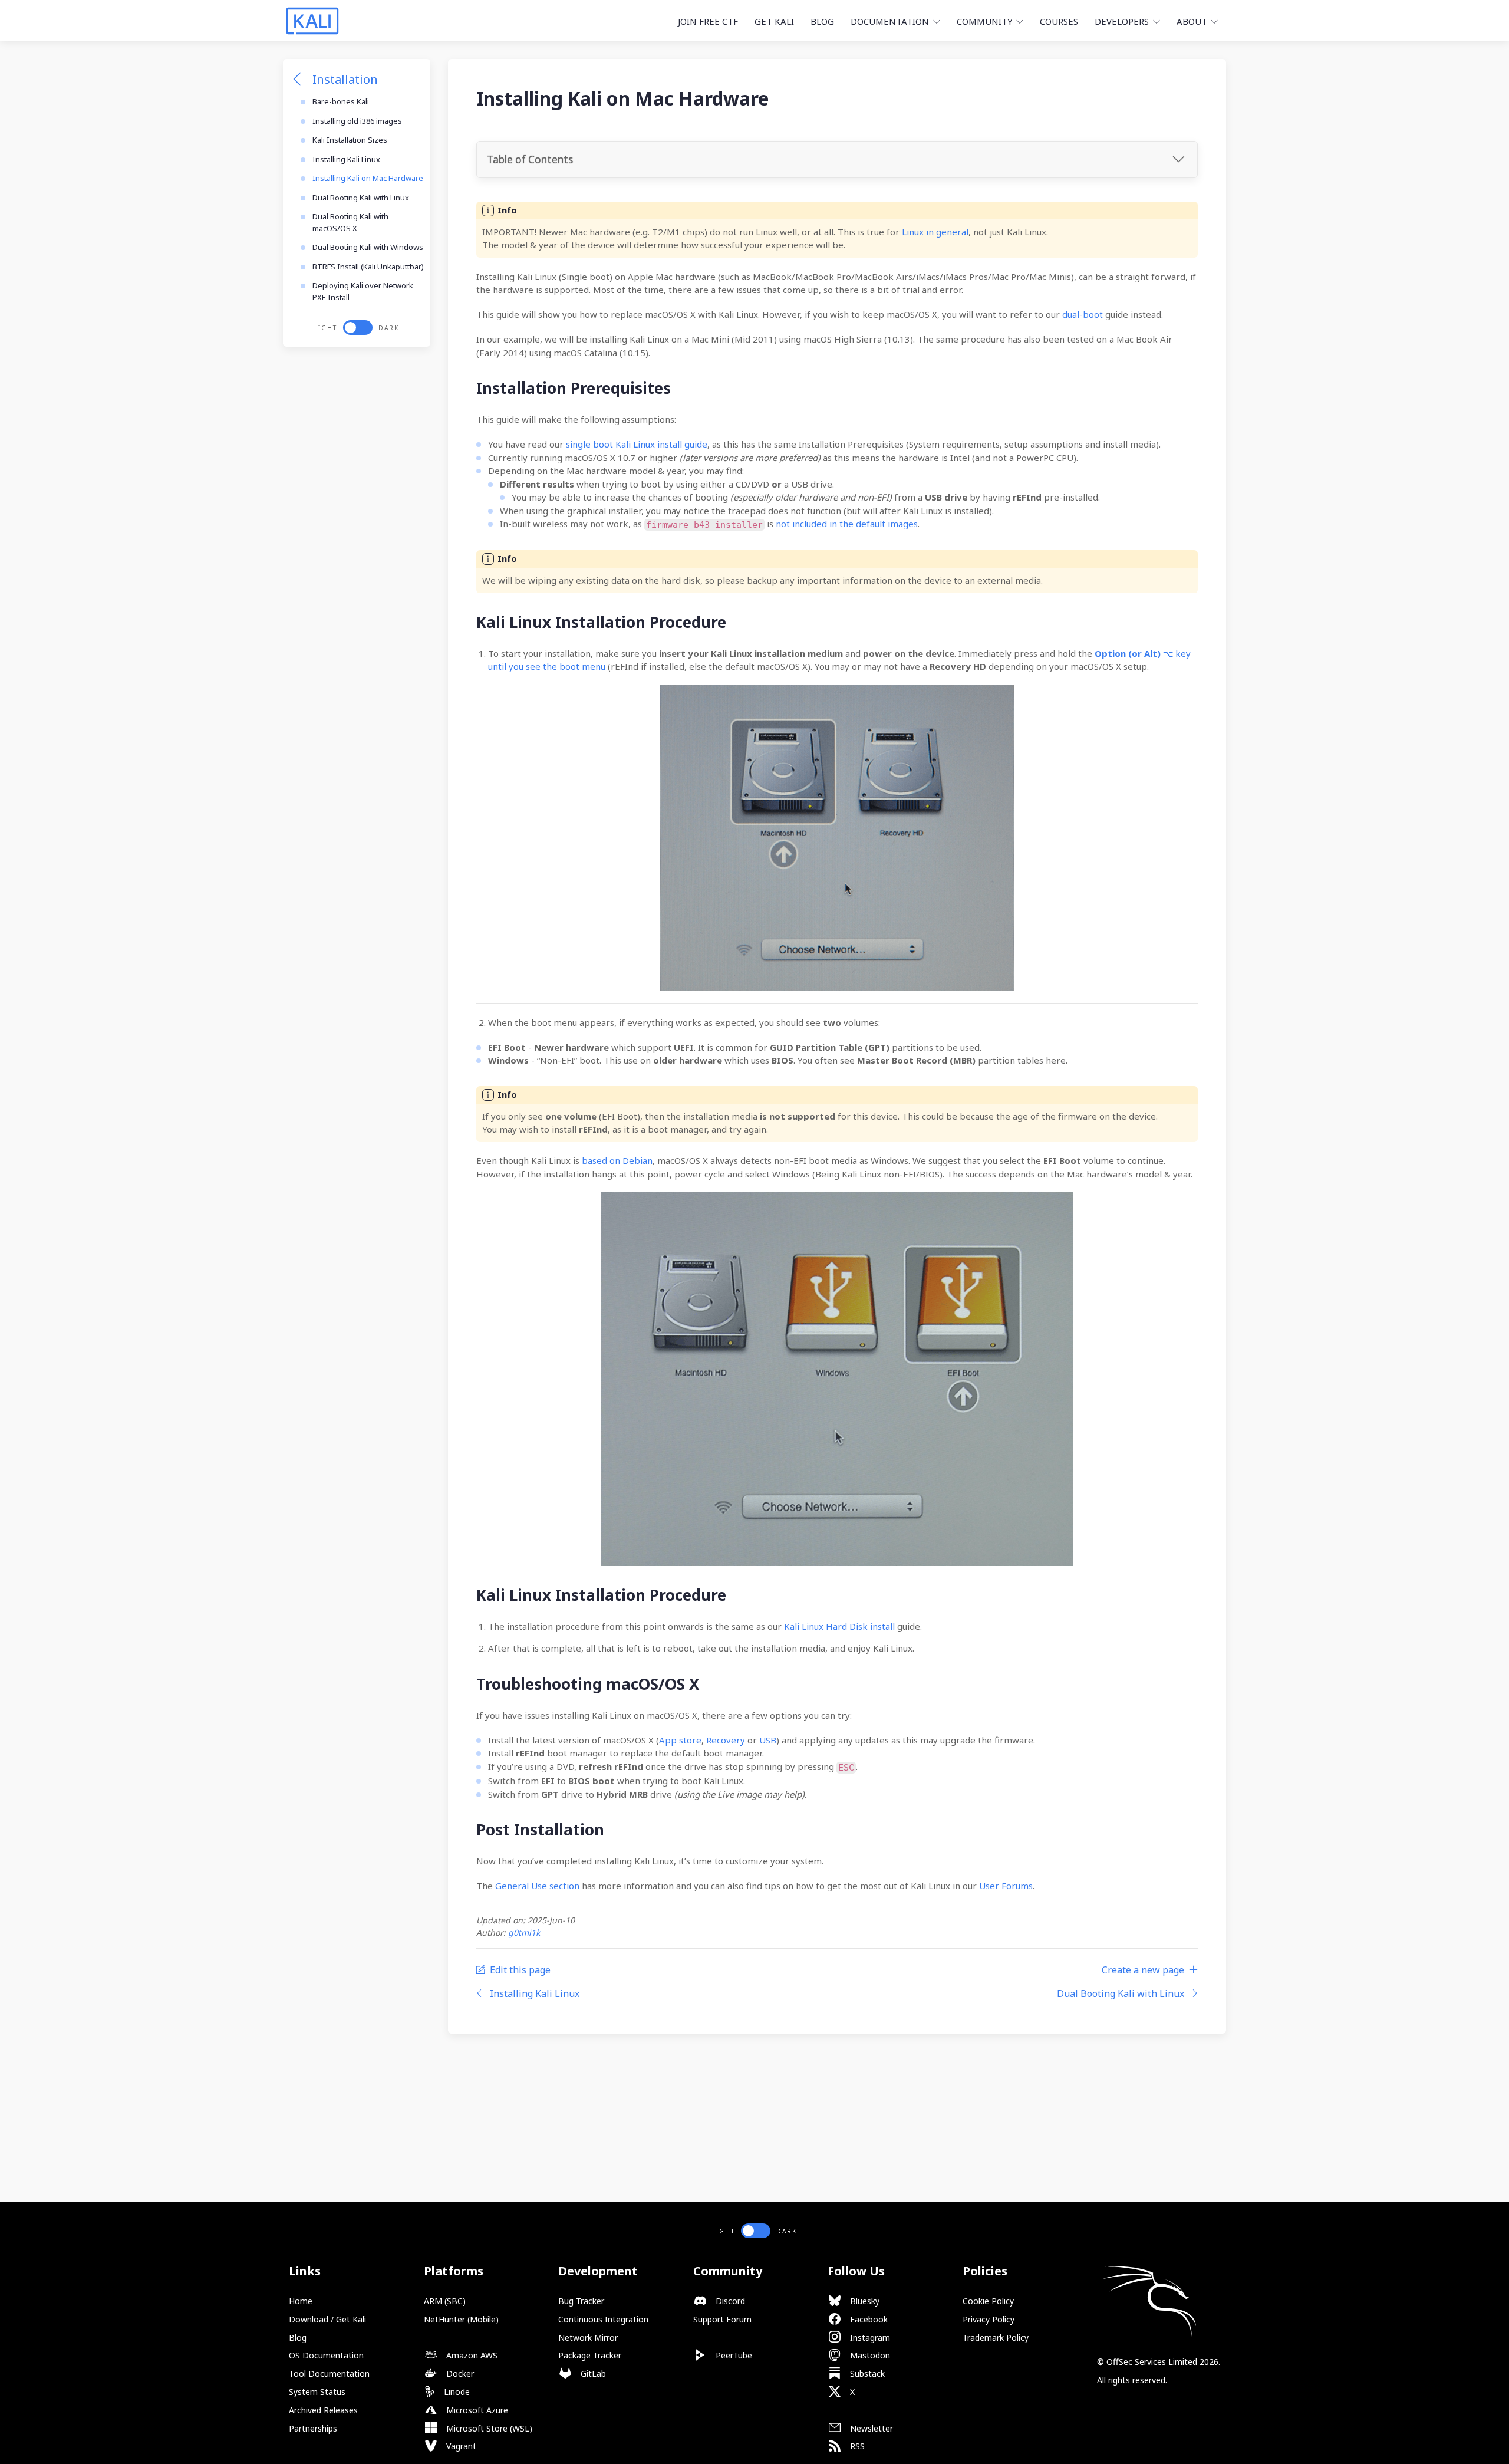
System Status (317, 2392)
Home (301, 2301)
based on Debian (617, 1160)
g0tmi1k (524, 1932)
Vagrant (460, 2446)
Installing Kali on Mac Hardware (368, 178)
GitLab (592, 2373)
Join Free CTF (708, 21)
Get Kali (774, 21)
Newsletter (870, 2428)
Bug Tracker (581, 2301)
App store (680, 1740)
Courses (1059, 21)
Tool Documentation (329, 2373)
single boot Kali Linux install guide (637, 444)
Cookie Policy (988, 2301)
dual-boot (1083, 314)
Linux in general (935, 232)
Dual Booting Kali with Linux (361, 198)
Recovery (726, 1740)
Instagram (869, 2338)
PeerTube (733, 2355)
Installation (345, 79)
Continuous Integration (603, 2319)
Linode (456, 2392)
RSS (856, 2446)
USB (768, 1740)
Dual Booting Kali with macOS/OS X (350, 222)
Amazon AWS (471, 2355)
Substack (866, 2373)
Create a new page (1143, 1970)
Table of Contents (530, 159)
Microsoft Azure (476, 2410)
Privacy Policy (989, 2319)
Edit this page (520, 1970)
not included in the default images (847, 524)
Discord (729, 2301)
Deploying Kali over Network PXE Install (363, 291)
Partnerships (313, 2428)
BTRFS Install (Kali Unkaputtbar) (368, 267)
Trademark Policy (996, 2338)
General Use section (537, 1886)
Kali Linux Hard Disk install (839, 1626)
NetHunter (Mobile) (461, 2319)
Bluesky (864, 2301)
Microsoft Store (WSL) (488, 2428)
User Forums (1006, 1886)
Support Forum (722, 2319)
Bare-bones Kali (341, 101)
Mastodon (869, 2355)
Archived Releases (323, 2410)
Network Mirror (588, 2338)
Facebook (868, 2319)
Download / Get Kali (327, 2319)
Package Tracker (590, 2355)
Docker (459, 2373)
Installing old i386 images (357, 121)
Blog (822, 21)
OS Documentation (326, 2355)
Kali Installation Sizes (350, 140)
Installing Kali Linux (346, 159)
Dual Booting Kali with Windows (368, 247)
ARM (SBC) (445, 2301)
